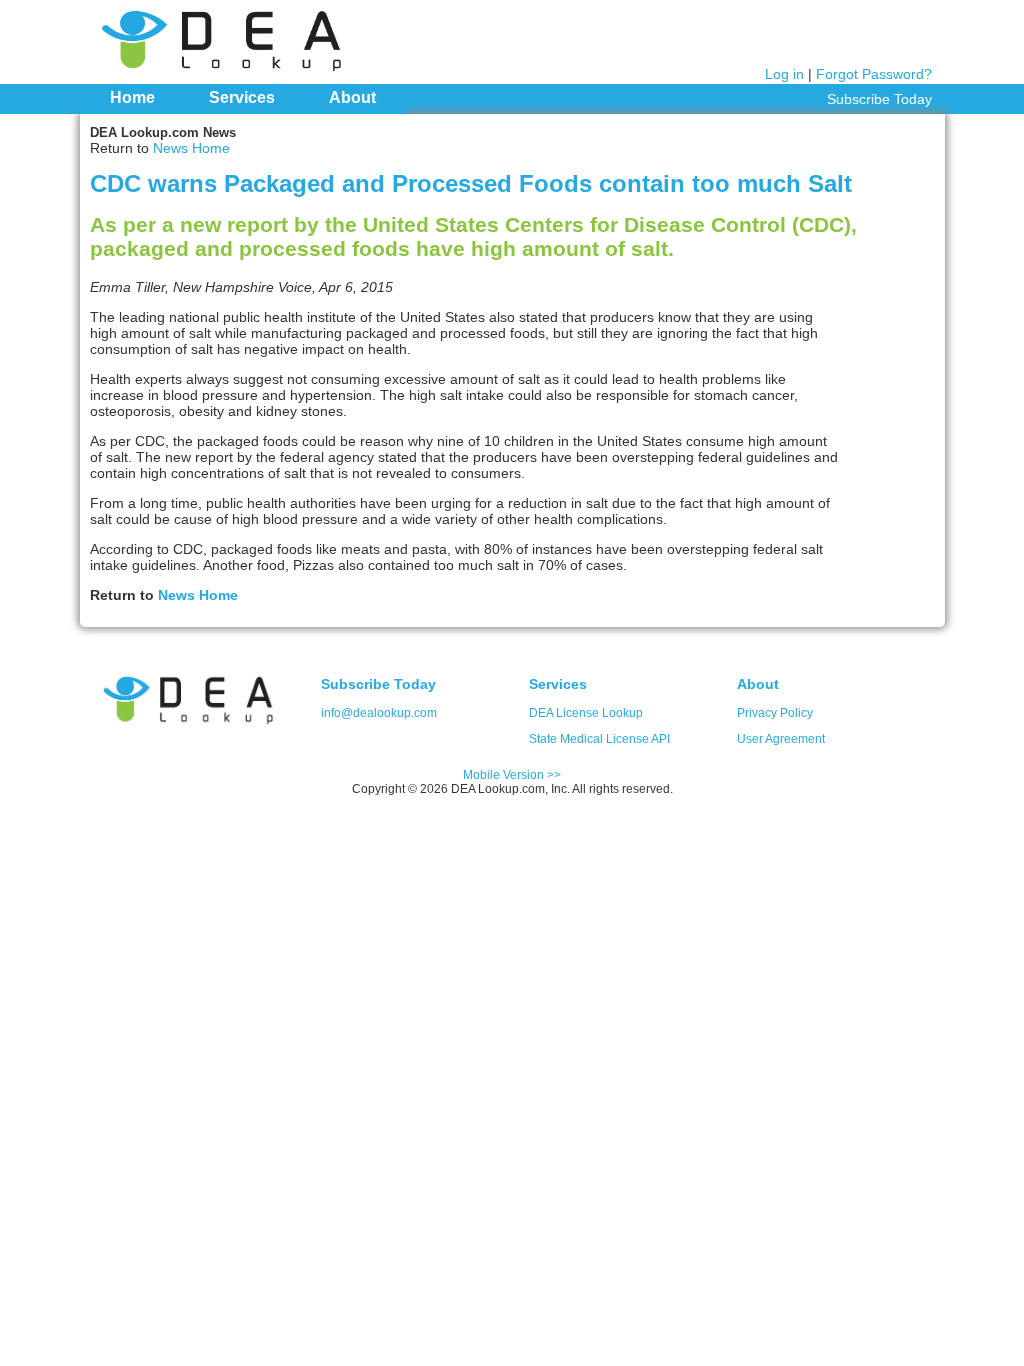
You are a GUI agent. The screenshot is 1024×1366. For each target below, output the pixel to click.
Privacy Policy (775, 713)
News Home (191, 148)
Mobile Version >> (512, 775)
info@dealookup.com (379, 713)
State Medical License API (599, 739)
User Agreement (781, 739)
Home (132, 97)
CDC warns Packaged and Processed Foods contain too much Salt (471, 183)
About (352, 97)
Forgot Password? (874, 74)
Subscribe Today (879, 99)
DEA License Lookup (586, 713)
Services (242, 97)
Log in (784, 74)
